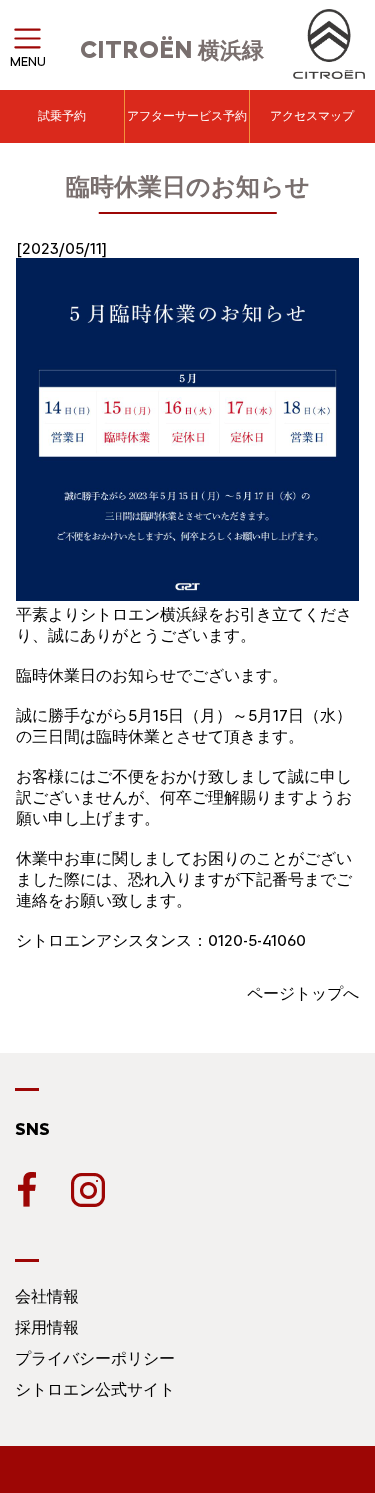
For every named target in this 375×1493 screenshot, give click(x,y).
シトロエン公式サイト (95, 1389)
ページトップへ (303, 993)
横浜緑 (172, 50)
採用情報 (47, 1327)
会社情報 (47, 1296)
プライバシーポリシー (95, 1358)
